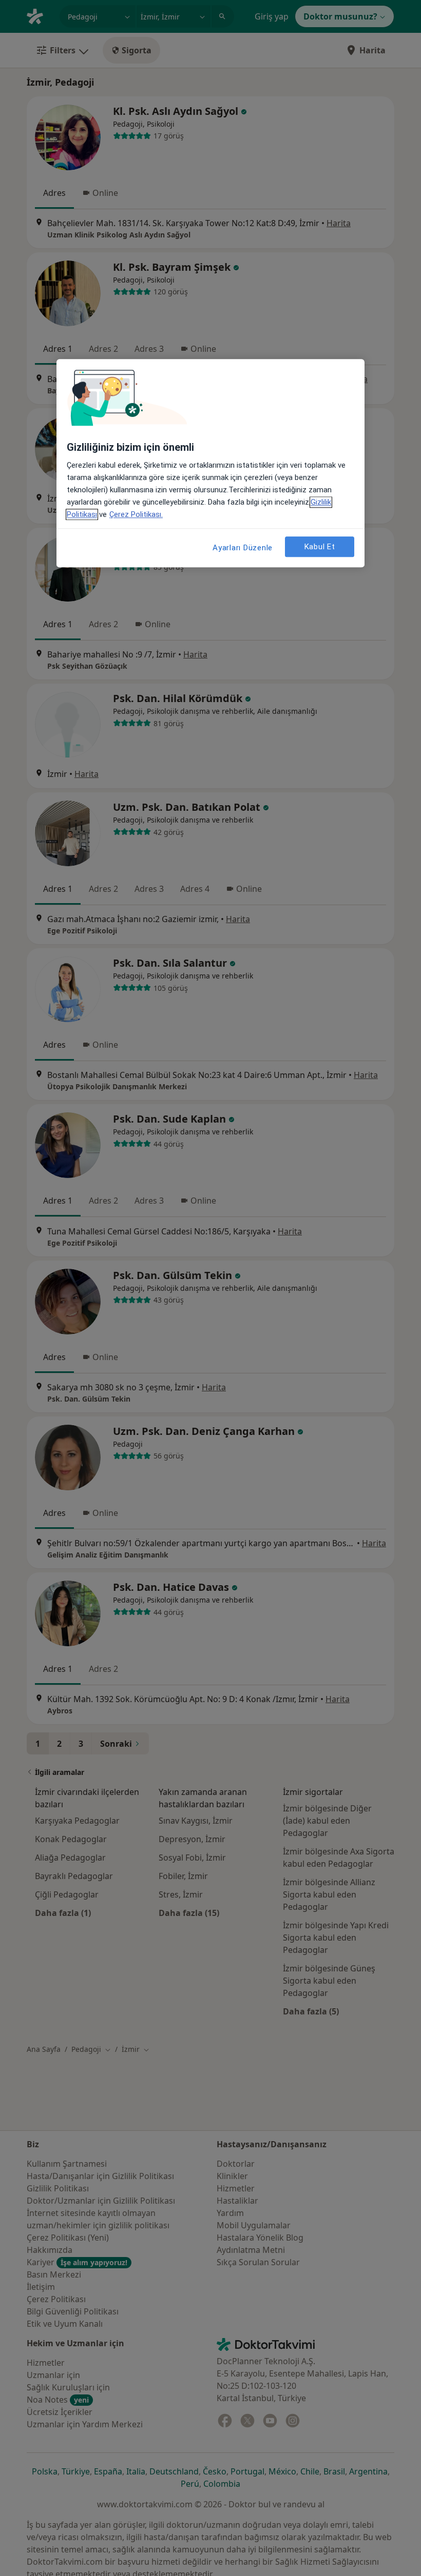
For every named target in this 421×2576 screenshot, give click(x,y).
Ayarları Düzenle (243, 548)
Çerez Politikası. (136, 515)
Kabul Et (320, 547)
